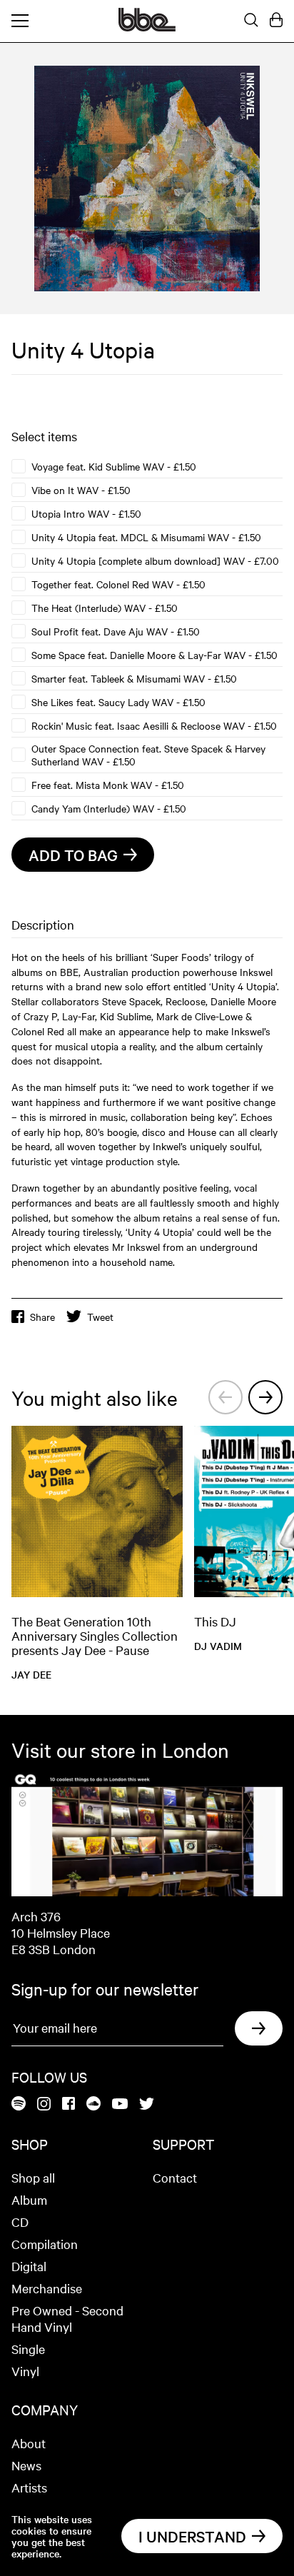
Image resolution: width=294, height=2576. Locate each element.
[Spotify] (19, 2104)
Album (29, 2199)
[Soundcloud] (93, 2104)
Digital (29, 2266)
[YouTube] (120, 2105)
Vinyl (25, 2371)
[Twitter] (147, 2105)
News (26, 2465)
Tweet (100, 1317)
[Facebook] (69, 2104)
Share (42, 1317)
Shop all (33, 2177)
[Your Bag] (276, 21)
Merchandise (47, 2288)
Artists (29, 2487)
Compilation (45, 2244)
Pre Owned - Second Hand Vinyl (67, 2318)
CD (20, 2222)
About (29, 2443)
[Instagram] (44, 2105)
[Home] (147, 27)
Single (28, 2349)
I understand (192, 2536)
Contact (175, 2177)
